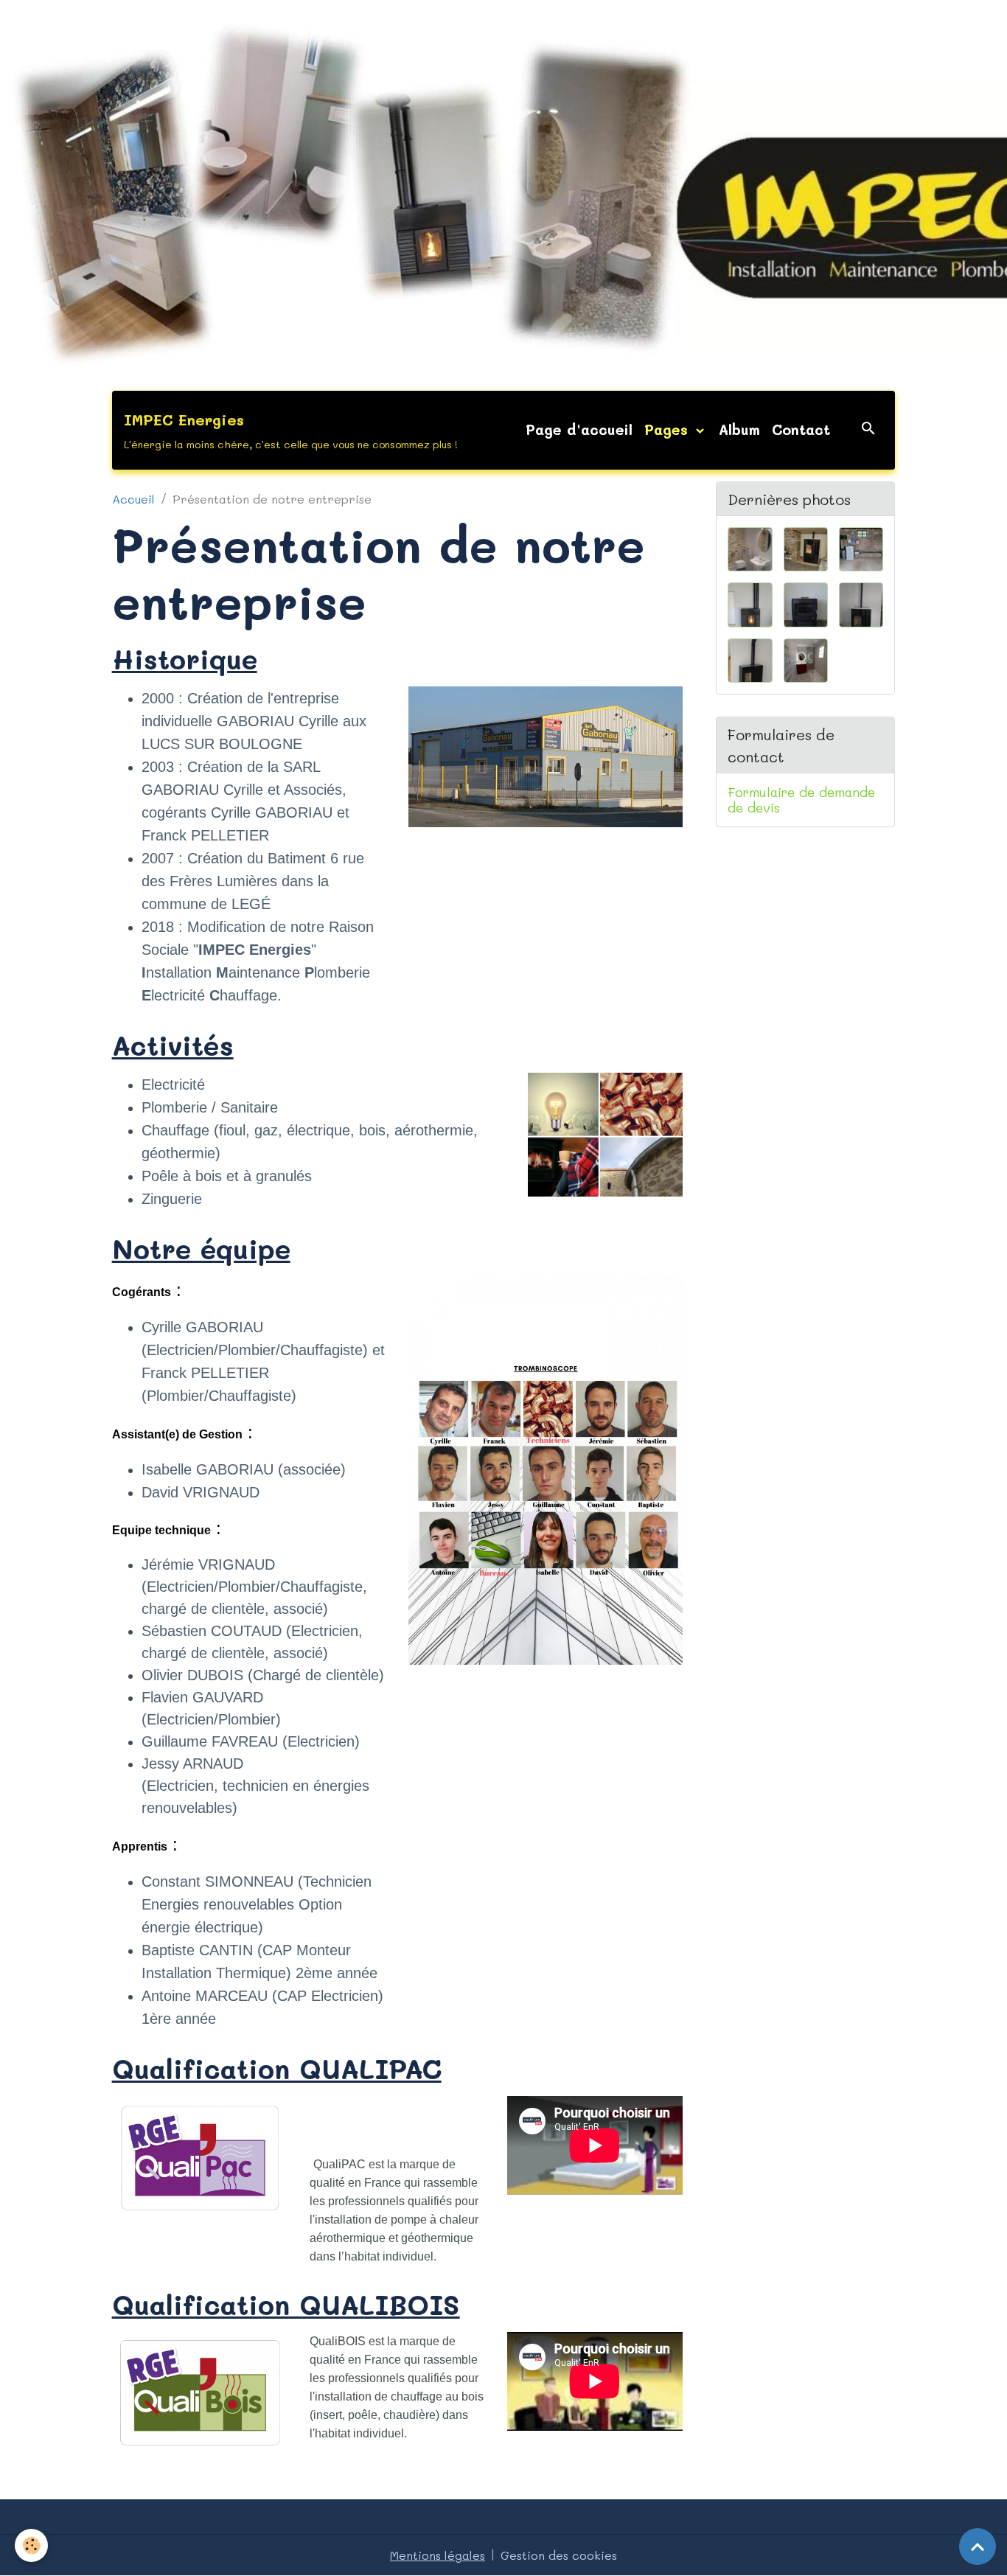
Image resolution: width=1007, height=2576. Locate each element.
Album (739, 429)
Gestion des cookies (559, 2555)
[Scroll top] (978, 2547)
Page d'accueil (579, 429)
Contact (801, 429)
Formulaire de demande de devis (801, 800)
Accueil (133, 499)
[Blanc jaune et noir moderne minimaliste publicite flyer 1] (546, 1468)
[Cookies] (31, 2545)
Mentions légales (438, 2555)
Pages (669, 429)
